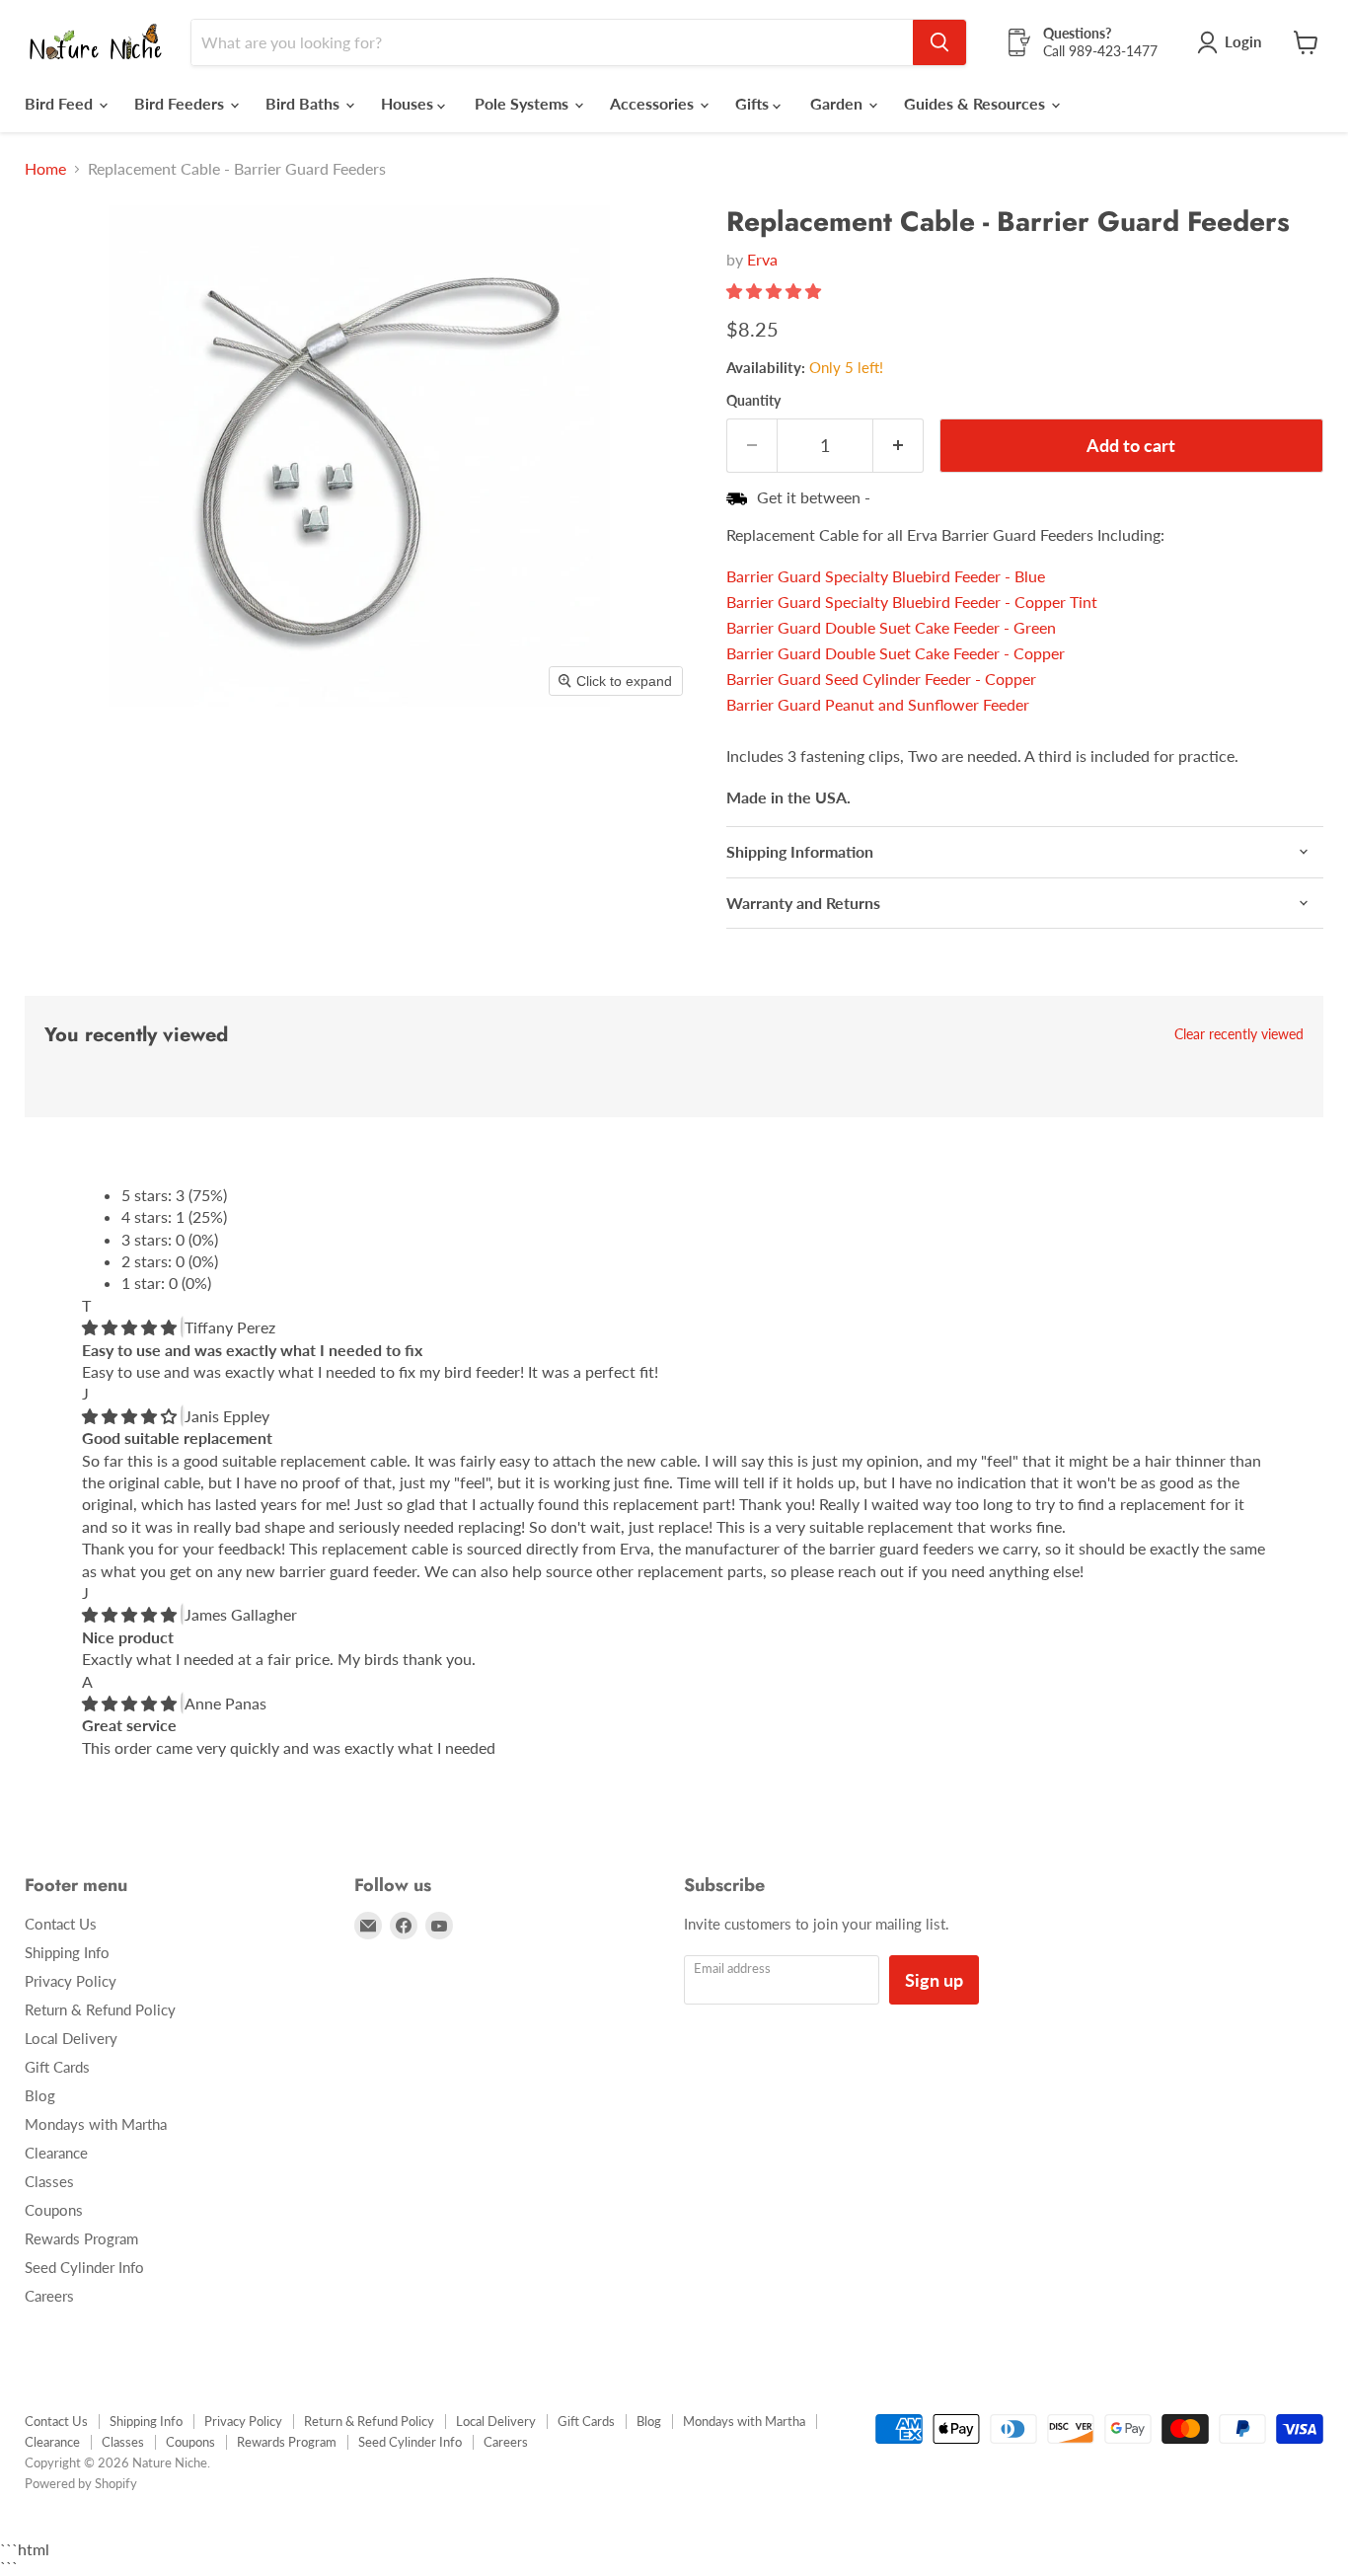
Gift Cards (57, 2067)
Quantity (753, 401)
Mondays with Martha (96, 2124)
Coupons (54, 2210)
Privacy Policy (71, 1981)
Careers (49, 2296)
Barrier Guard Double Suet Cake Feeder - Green (891, 627)
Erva (762, 259)
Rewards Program (81, 2238)
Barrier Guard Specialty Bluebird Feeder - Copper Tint (912, 602)
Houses (409, 103)
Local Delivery (71, 2038)
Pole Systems (524, 103)
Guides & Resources (976, 103)
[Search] (939, 42)
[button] (776, 291)
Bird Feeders (181, 103)
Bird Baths (304, 103)
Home (45, 169)
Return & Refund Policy (100, 2009)
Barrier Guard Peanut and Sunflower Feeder (878, 704)
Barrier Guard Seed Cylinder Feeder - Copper (881, 679)
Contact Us (61, 1924)
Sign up (934, 1980)
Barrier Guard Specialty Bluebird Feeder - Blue (886, 576)
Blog (40, 2095)
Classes (49, 2181)
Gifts (754, 103)
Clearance (56, 2153)
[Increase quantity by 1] (899, 446)
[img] (131, 1327)
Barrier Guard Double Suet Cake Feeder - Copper (896, 653)
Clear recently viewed (1239, 1034)
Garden (838, 103)
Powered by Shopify (81, 2483)
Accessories (654, 103)
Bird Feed (61, 103)
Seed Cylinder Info (84, 2267)
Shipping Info (67, 1952)
